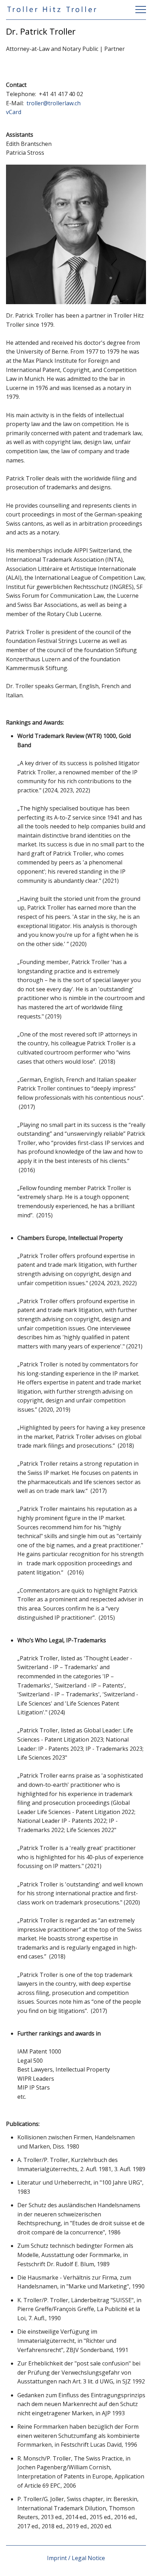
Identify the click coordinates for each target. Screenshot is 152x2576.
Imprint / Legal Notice (76, 2558)
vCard (14, 112)
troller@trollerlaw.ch (54, 103)
